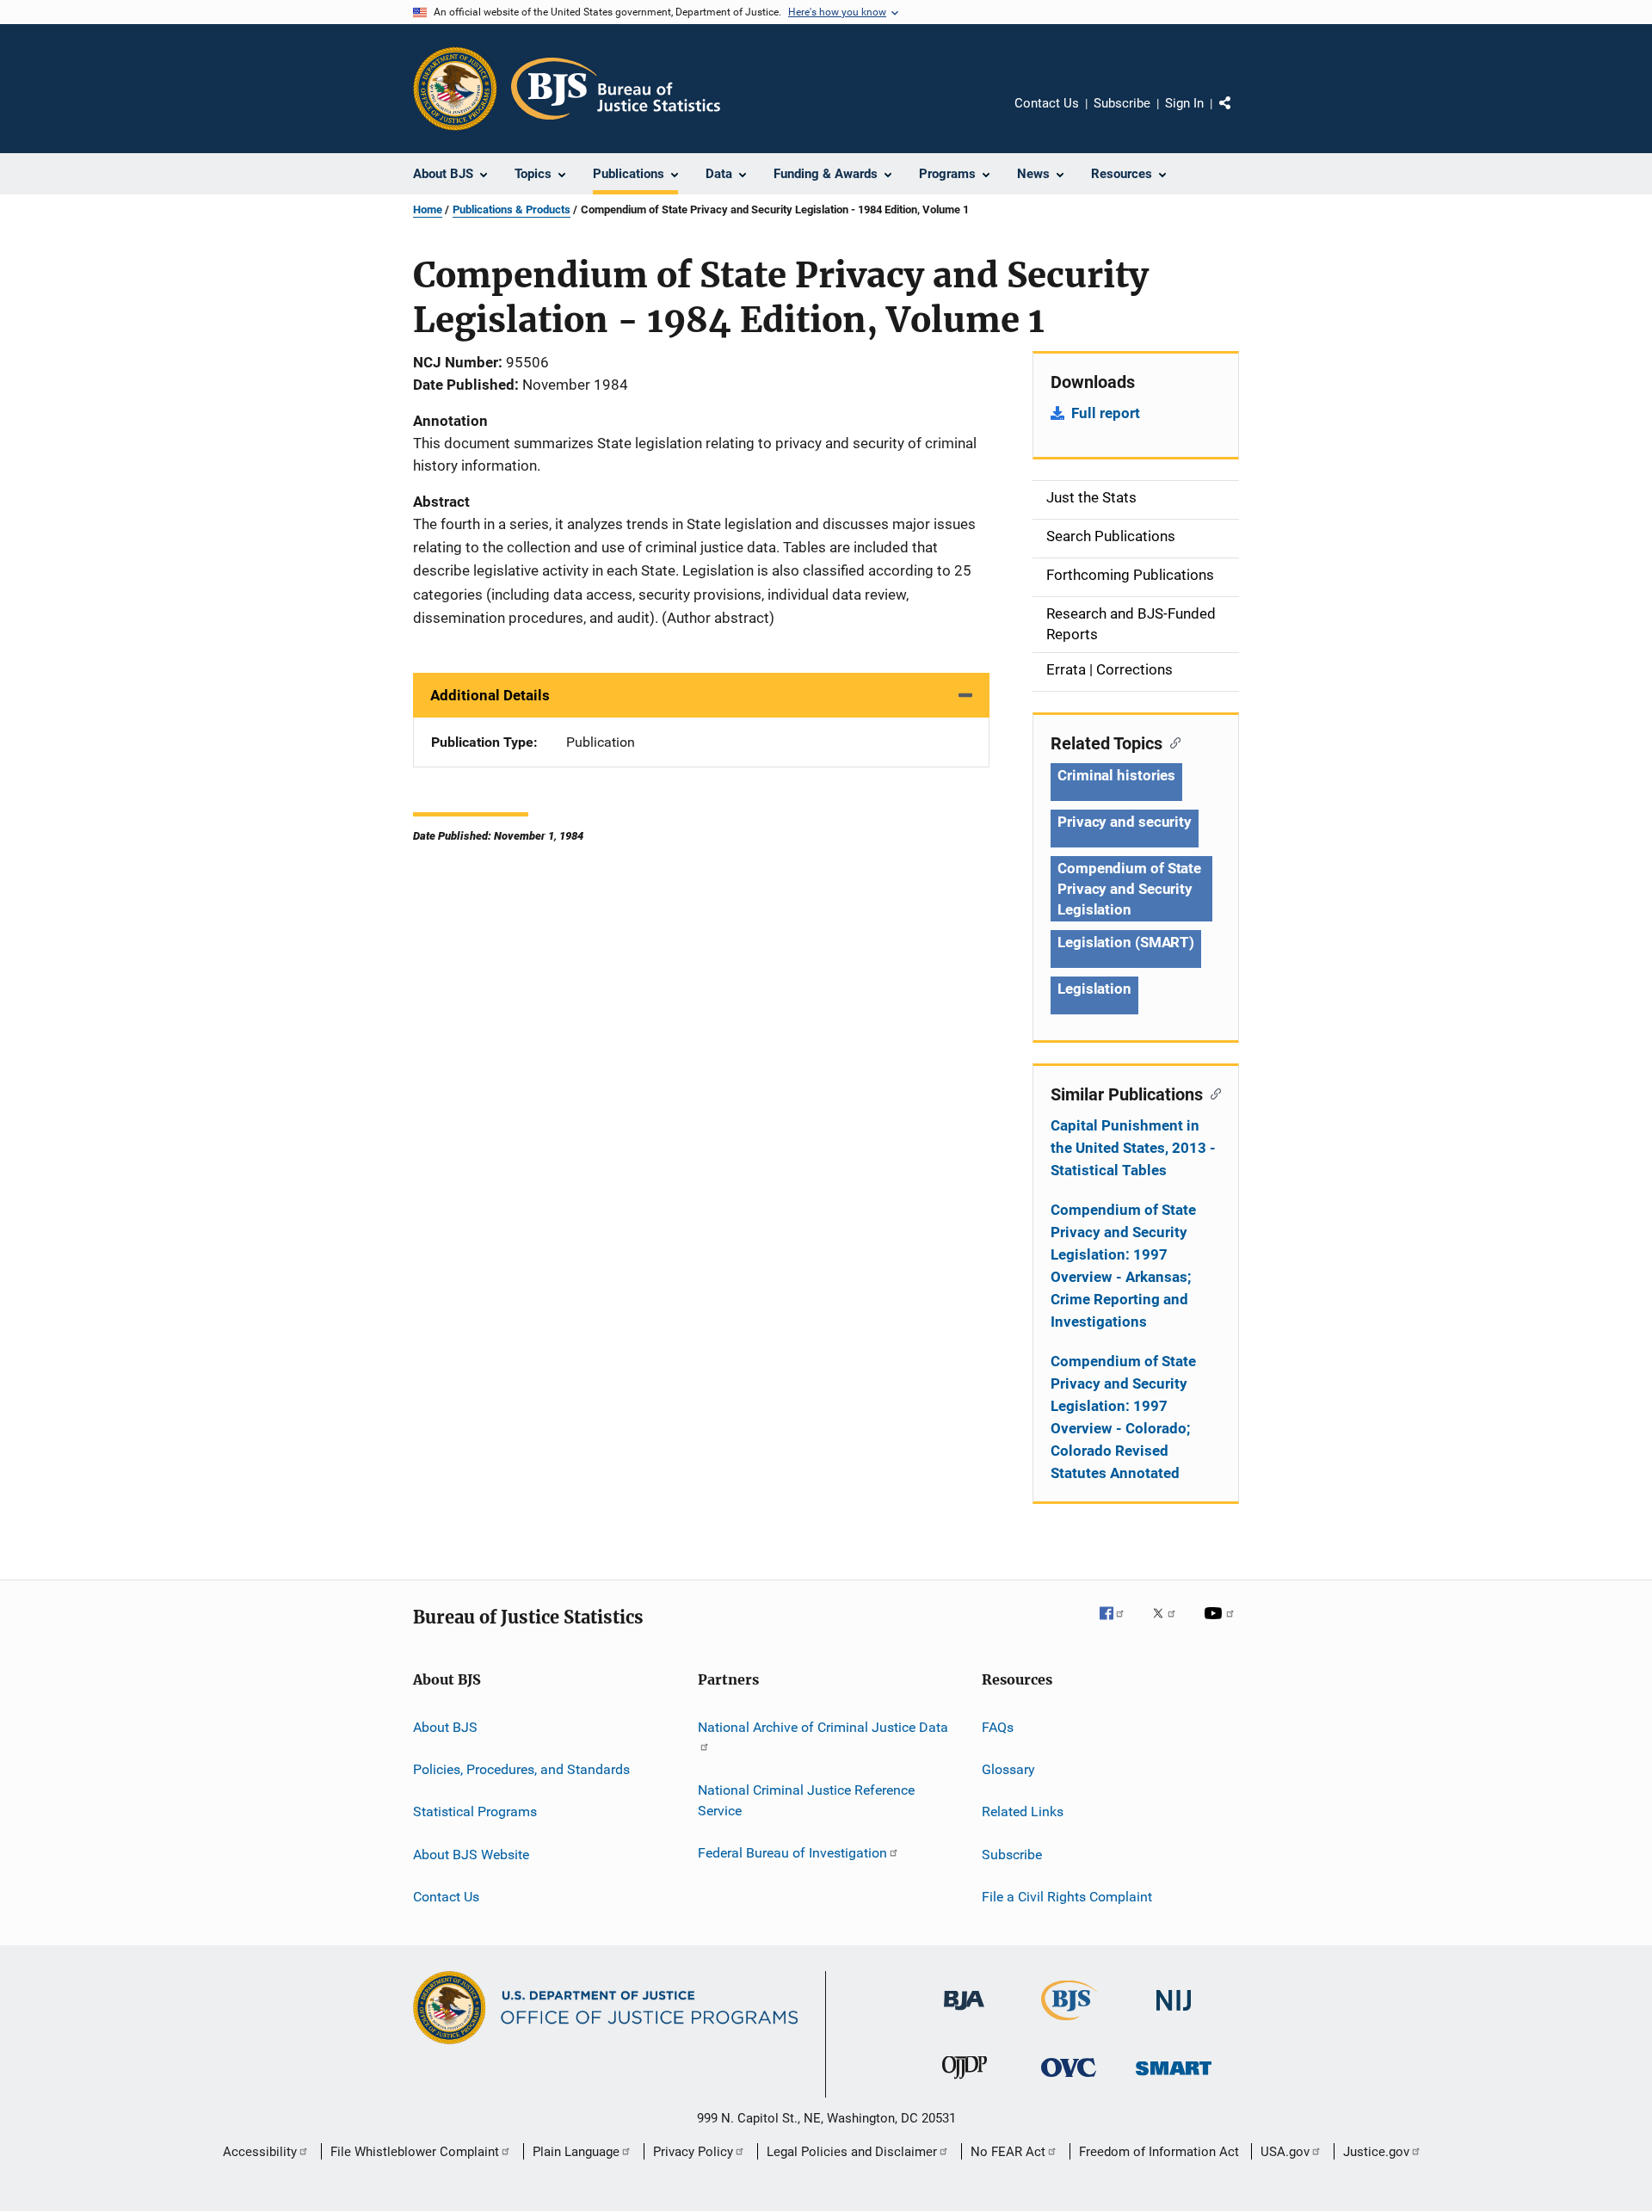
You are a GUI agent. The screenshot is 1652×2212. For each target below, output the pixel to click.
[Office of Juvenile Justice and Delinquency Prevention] (965, 2082)
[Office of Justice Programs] (455, 89)
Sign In (1184, 103)
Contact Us (1047, 103)
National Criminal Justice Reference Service (806, 1800)
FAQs (998, 1726)
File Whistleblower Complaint (415, 2152)
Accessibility (260, 2152)
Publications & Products (512, 209)
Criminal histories (1116, 775)
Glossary (1008, 1769)
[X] (1170, 1625)
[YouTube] (1222, 1625)
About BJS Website (471, 1854)
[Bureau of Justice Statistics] (1069, 2024)
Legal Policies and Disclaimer (852, 2152)
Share (1239, 115)
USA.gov (1285, 2152)
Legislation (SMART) (1126, 942)
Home (428, 209)
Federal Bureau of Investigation (792, 1853)
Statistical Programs (475, 1811)
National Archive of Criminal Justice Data (823, 1726)
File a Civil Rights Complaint (1067, 1897)
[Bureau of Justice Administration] (964, 2013)
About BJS (445, 1726)
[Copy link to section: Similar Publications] (1212, 1093)
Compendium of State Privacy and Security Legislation (1129, 889)
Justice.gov (1376, 2152)
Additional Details (490, 695)
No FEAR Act (1008, 2152)
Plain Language (576, 2152)
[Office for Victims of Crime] (1069, 2080)
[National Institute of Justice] (1174, 2014)
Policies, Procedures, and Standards (521, 1769)
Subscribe (1122, 103)
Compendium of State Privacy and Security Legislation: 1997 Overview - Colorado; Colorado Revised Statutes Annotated (1123, 1417)
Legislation (1094, 989)
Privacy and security (1125, 822)
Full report (1106, 413)
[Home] (616, 89)
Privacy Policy (693, 2152)
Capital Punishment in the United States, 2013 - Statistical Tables (1133, 1148)
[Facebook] (1119, 1625)
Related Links (1023, 1811)
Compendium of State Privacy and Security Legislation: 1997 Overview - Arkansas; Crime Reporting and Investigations (1123, 1266)
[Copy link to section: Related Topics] (1171, 742)
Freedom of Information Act (1159, 2152)
